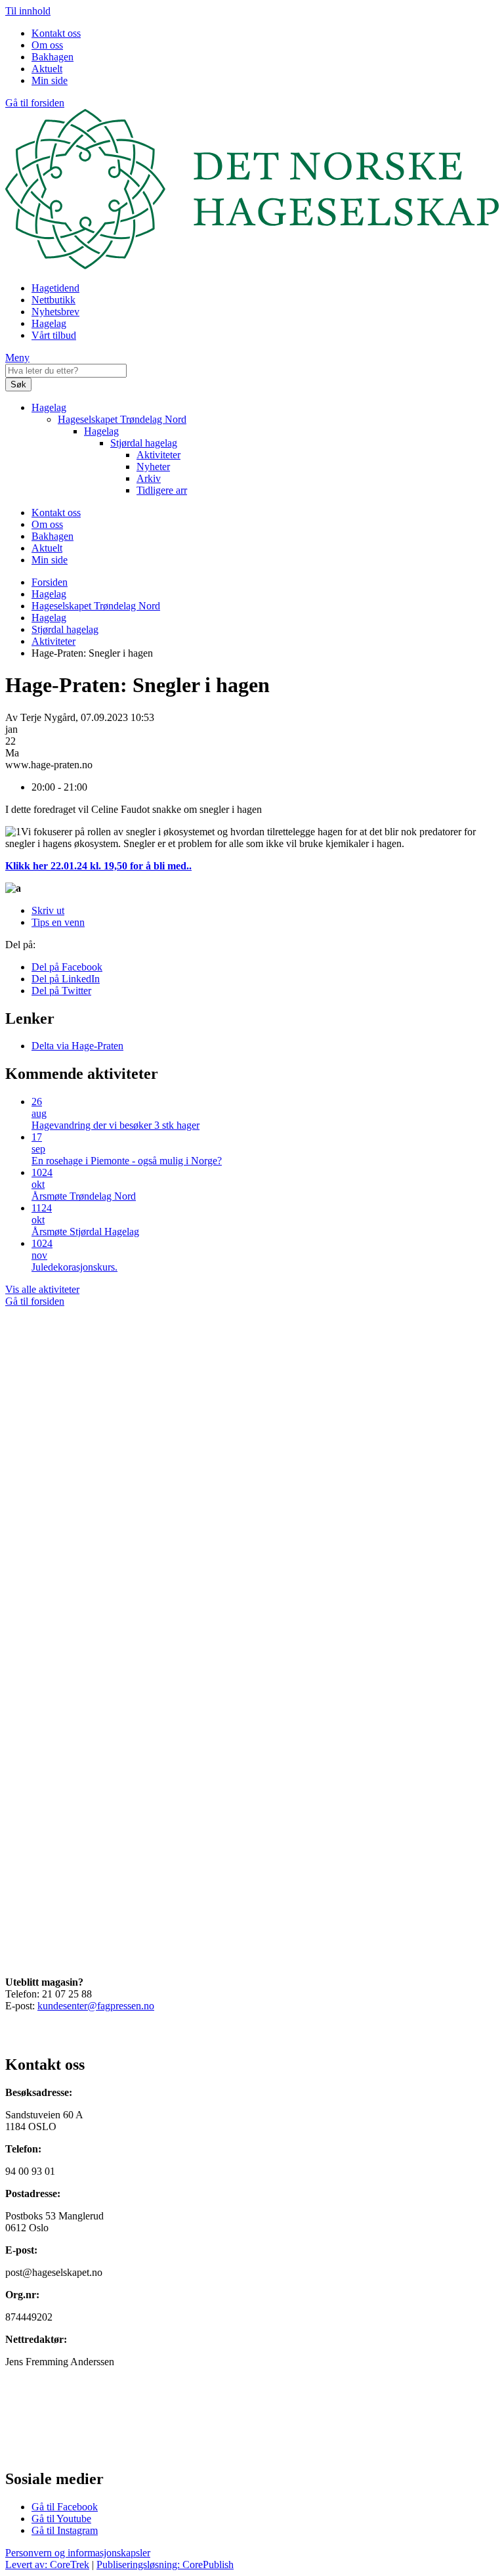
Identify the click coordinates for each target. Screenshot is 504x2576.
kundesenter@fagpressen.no (96, 2006)
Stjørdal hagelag (144, 443)
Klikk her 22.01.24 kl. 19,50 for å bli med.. (98, 866)
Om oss (47, 45)
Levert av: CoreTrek (47, 2565)
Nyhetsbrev (55, 312)
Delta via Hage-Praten (77, 1046)
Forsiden (50, 582)
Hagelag (49, 323)
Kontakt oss (56, 33)
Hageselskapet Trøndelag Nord (122, 419)
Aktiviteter (158, 455)
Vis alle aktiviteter (42, 1289)
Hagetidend (55, 288)
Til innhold (28, 11)
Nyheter (153, 467)
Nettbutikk (53, 300)
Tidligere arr (162, 490)
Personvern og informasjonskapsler (78, 2553)
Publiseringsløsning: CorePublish (165, 2565)
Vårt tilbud (54, 335)
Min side (50, 80)
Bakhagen (52, 57)
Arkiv (149, 478)
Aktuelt (47, 69)
